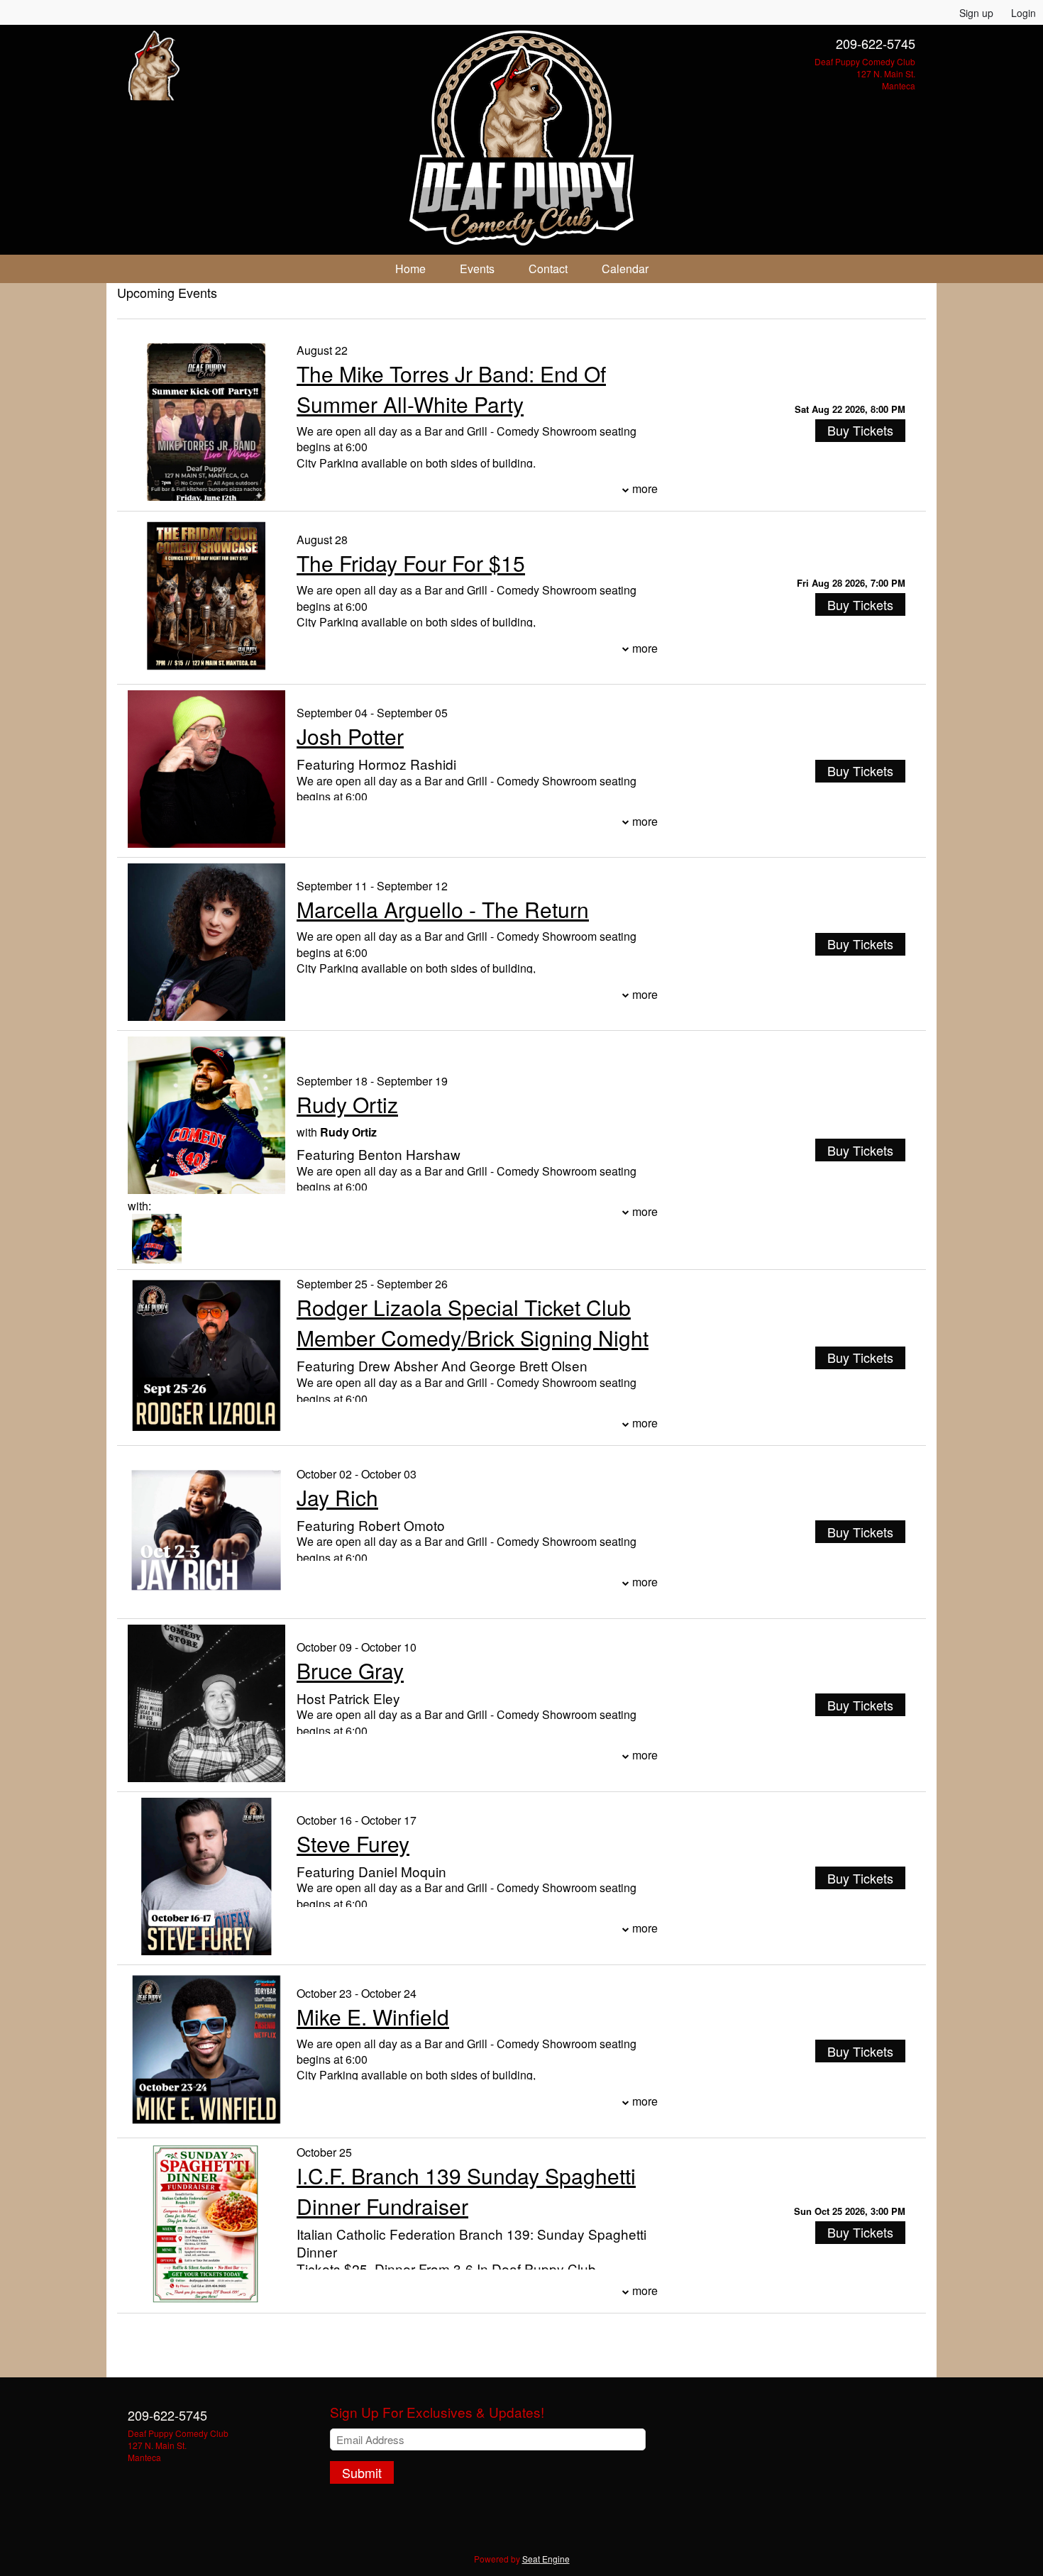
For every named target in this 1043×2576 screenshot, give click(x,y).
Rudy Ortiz (347, 1104)
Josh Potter (350, 736)
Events (477, 269)
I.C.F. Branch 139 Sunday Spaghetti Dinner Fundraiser (466, 2191)
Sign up (976, 13)
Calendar (625, 269)
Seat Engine (546, 2559)
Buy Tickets (860, 430)
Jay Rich (337, 1497)
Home (410, 269)
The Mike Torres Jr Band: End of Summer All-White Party (451, 389)
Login (1023, 13)
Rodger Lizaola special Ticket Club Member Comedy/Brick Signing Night (473, 1322)
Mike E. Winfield (373, 2017)
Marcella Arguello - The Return (443, 909)
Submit (362, 2472)
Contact (548, 269)
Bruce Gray (350, 1670)
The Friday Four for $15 (411, 563)
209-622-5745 (876, 43)
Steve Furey (353, 1843)
